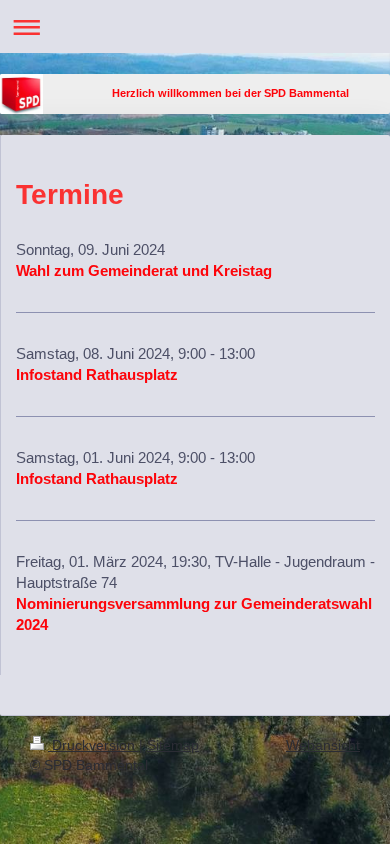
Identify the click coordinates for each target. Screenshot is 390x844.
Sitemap (173, 745)
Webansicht (323, 745)
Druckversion (93, 745)
